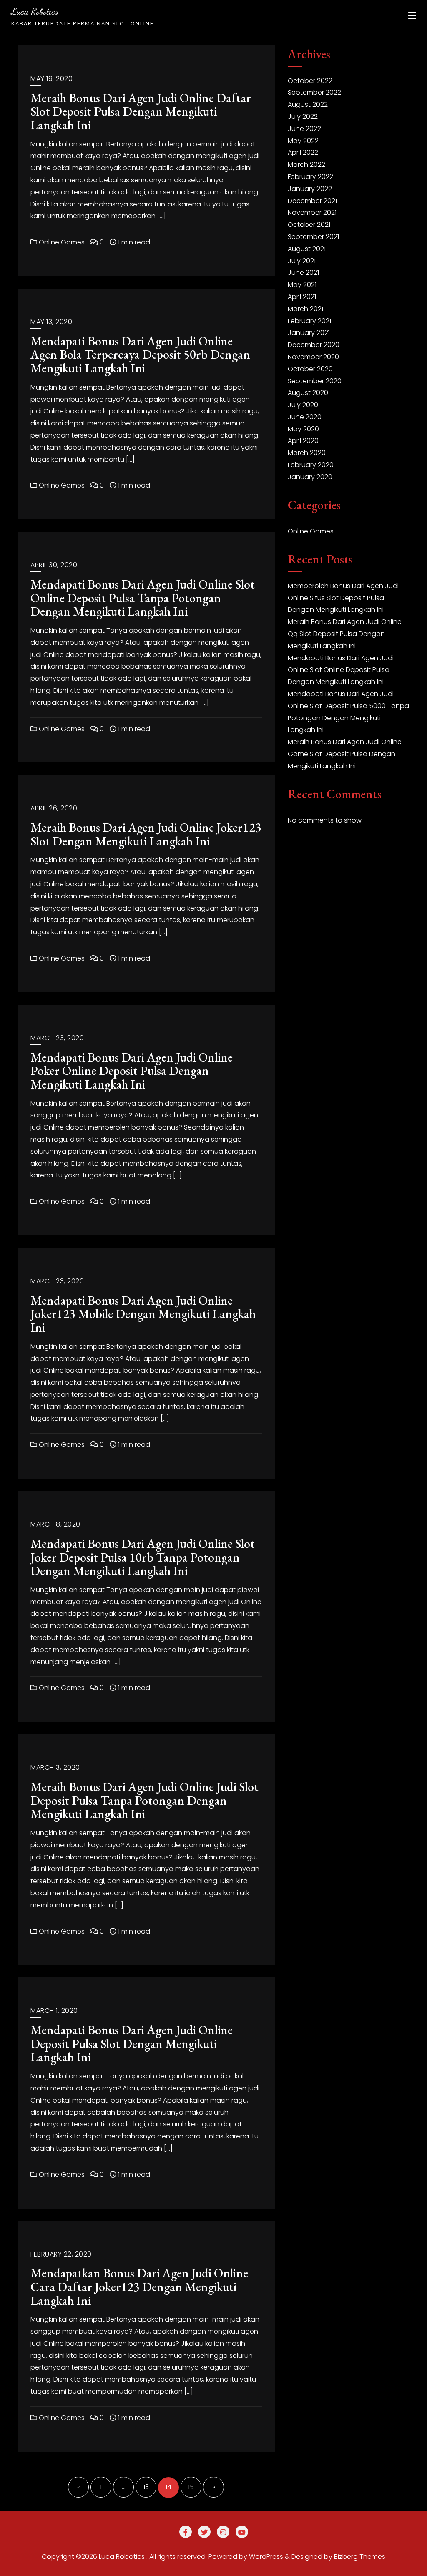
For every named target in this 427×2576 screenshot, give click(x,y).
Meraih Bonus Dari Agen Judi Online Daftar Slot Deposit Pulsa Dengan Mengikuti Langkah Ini (141, 111)
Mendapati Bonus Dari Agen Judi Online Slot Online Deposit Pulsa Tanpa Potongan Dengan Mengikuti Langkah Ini (143, 598)
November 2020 (313, 357)
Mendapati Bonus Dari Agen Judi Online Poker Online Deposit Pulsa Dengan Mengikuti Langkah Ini (132, 1071)
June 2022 (304, 129)
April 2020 (303, 441)
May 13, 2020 (51, 322)
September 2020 (315, 381)
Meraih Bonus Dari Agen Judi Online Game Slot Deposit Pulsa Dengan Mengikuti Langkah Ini (345, 754)
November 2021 (312, 213)
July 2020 (303, 405)
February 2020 (311, 465)
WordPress (266, 2557)
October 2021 (309, 225)
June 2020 (305, 417)
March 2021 (305, 309)
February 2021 (309, 321)
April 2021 (302, 297)
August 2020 (308, 393)
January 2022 (310, 189)
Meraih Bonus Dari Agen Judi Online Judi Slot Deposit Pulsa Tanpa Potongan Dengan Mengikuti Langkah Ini (144, 1800)
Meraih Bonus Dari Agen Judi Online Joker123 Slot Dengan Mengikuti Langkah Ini (146, 834)
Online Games (61, 242)
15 (191, 2487)
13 (146, 2487)
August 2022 (308, 104)
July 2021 (302, 261)
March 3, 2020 (55, 1767)
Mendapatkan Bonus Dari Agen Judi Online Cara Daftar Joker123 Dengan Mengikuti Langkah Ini (139, 2287)
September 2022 (314, 92)
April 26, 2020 (54, 808)
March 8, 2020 (55, 1524)
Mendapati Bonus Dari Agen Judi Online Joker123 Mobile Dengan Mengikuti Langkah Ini (143, 1314)
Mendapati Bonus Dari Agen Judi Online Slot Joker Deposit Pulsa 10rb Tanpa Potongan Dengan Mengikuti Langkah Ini (143, 1557)
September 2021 (313, 237)
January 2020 (310, 477)
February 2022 (310, 177)
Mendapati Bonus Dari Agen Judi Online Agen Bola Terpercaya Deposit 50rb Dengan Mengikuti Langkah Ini (140, 355)
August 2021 (307, 249)
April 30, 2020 (54, 565)
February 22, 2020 (61, 2254)
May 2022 (303, 141)
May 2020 (303, 429)
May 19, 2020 (51, 79)
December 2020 (314, 345)
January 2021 (309, 333)
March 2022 (306, 165)
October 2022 (310, 81)
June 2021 (303, 273)
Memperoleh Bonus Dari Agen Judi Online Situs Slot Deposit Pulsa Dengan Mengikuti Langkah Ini (343, 598)
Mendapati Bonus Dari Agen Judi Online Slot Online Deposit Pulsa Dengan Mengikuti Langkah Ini (341, 670)
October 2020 (310, 369)
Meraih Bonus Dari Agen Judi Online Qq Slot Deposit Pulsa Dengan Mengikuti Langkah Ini (345, 634)
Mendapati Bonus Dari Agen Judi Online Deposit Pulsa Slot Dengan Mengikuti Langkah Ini (132, 2043)
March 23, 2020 (57, 1038)
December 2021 (312, 201)
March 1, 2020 (54, 2011)
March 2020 (307, 453)
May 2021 (302, 285)
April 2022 (303, 152)
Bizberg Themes (360, 2557)
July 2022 (303, 117)
